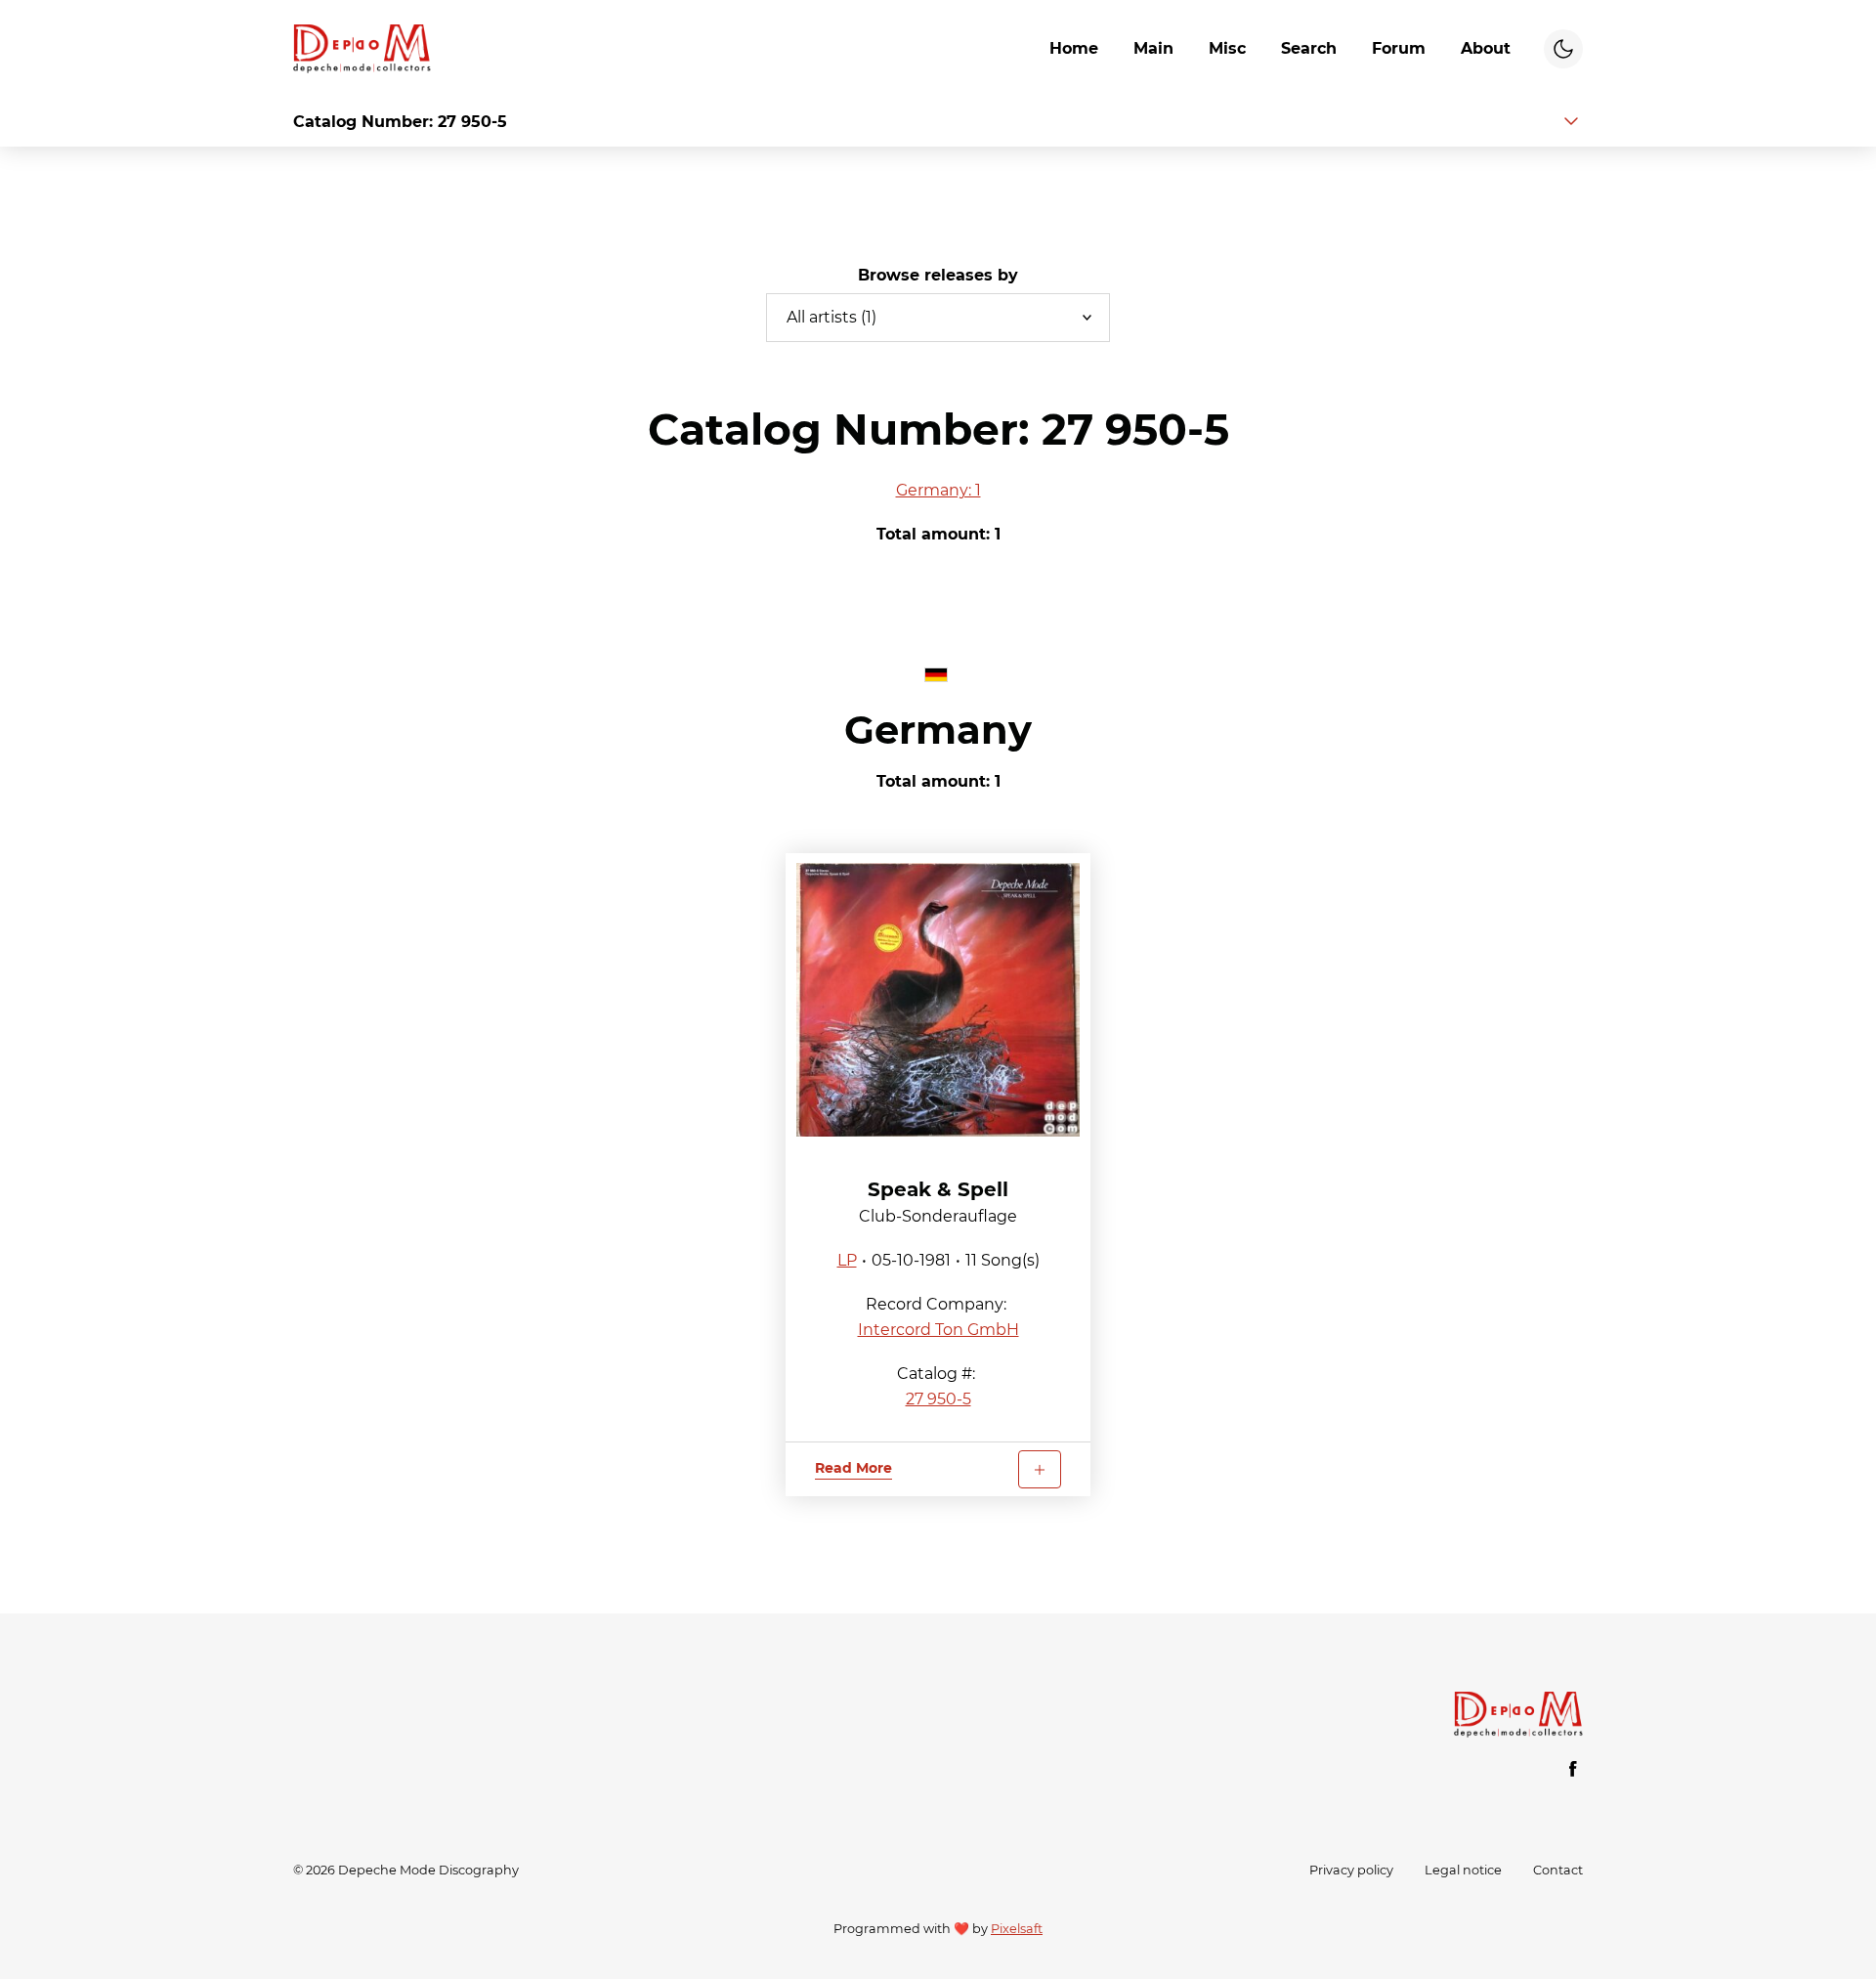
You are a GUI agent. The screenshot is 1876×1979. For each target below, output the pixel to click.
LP (847, 1260)
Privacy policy (1351, 1870)
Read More (853, 1468)
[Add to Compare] (1040, 1469)
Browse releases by (938, 275)
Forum (1399, 48)
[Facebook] (1573, 1769)
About (1486, 48)
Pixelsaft (1017, 1929)
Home (1074, 48)
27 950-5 (938, 1399)
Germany (938, 730)
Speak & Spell (938, 1189)
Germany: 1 (938, 490)
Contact (1558, 1870)
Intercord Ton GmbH (938, 1330)
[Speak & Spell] (938, 1000)
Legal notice (1463, 1870)
